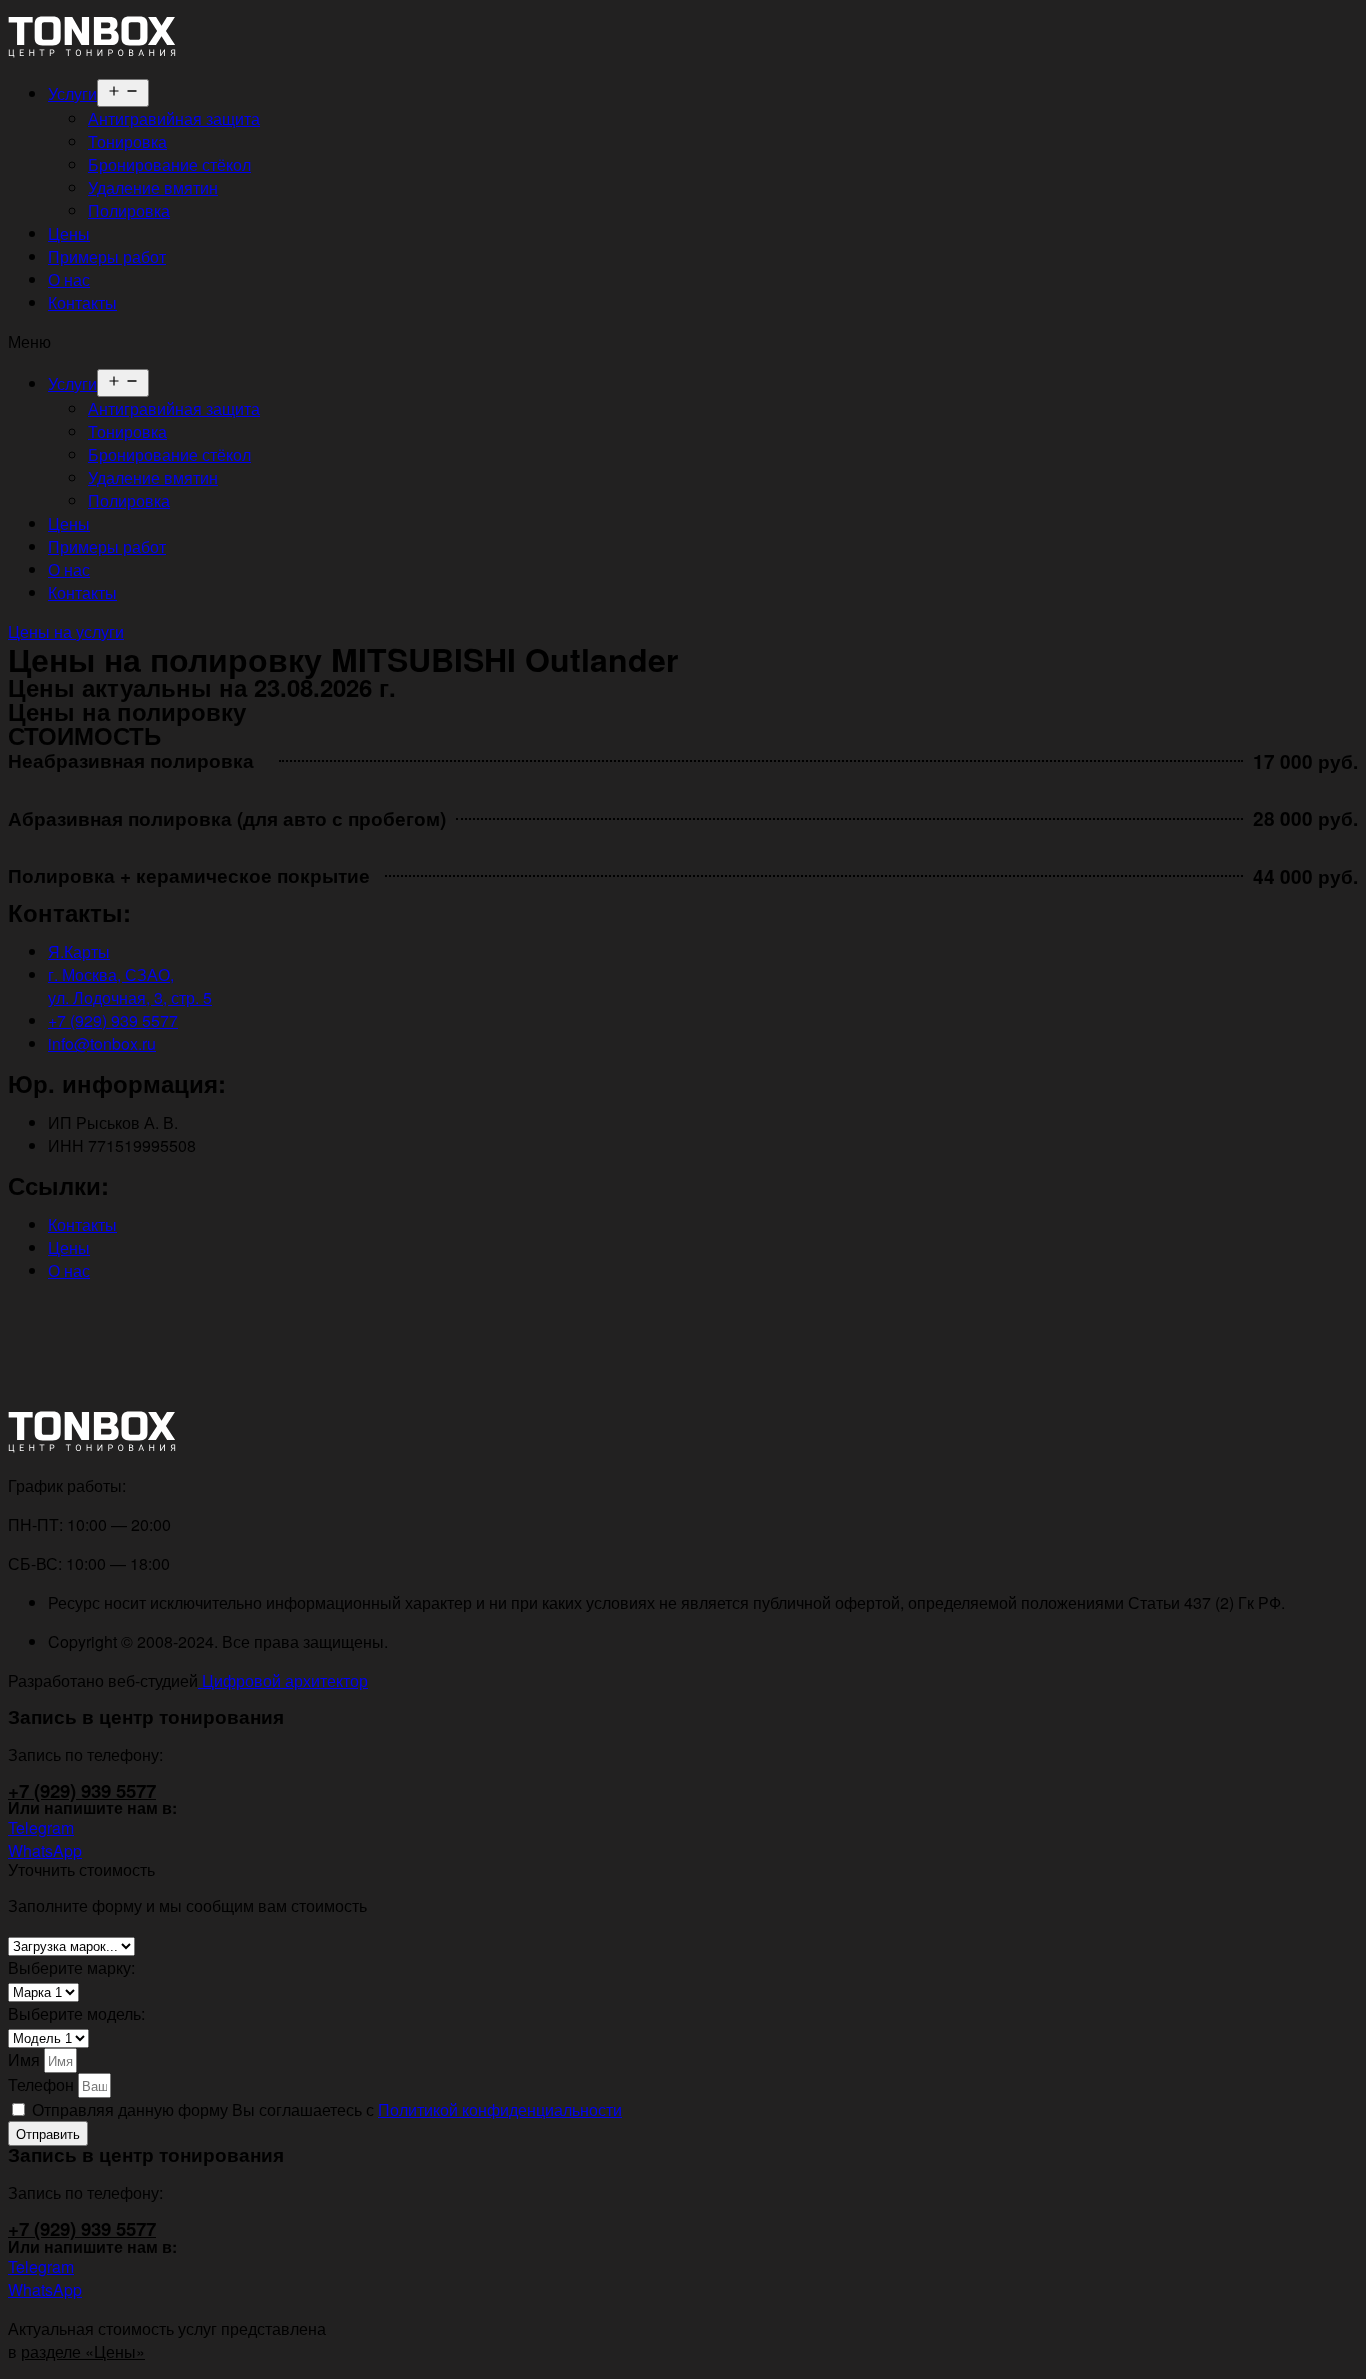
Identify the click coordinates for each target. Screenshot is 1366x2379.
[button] (683, 341)
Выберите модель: (76, 2013)
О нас (69, 279)
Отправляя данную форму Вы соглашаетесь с (327, 2109)
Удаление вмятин (153, 187)
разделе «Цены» (83, 2351)
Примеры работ (107, 256)
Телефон (43, 2084)
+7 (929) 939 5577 (82, 1790)
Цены (69, 233)
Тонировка (127, 141)
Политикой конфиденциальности (500, 2109)
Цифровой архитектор (283, 1680)
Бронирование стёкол (169, 164)
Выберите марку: (71, 1967)
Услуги (72, 93)
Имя (26, 2059)
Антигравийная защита (174, 118)
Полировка (129, 210)
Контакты (82, 302)
